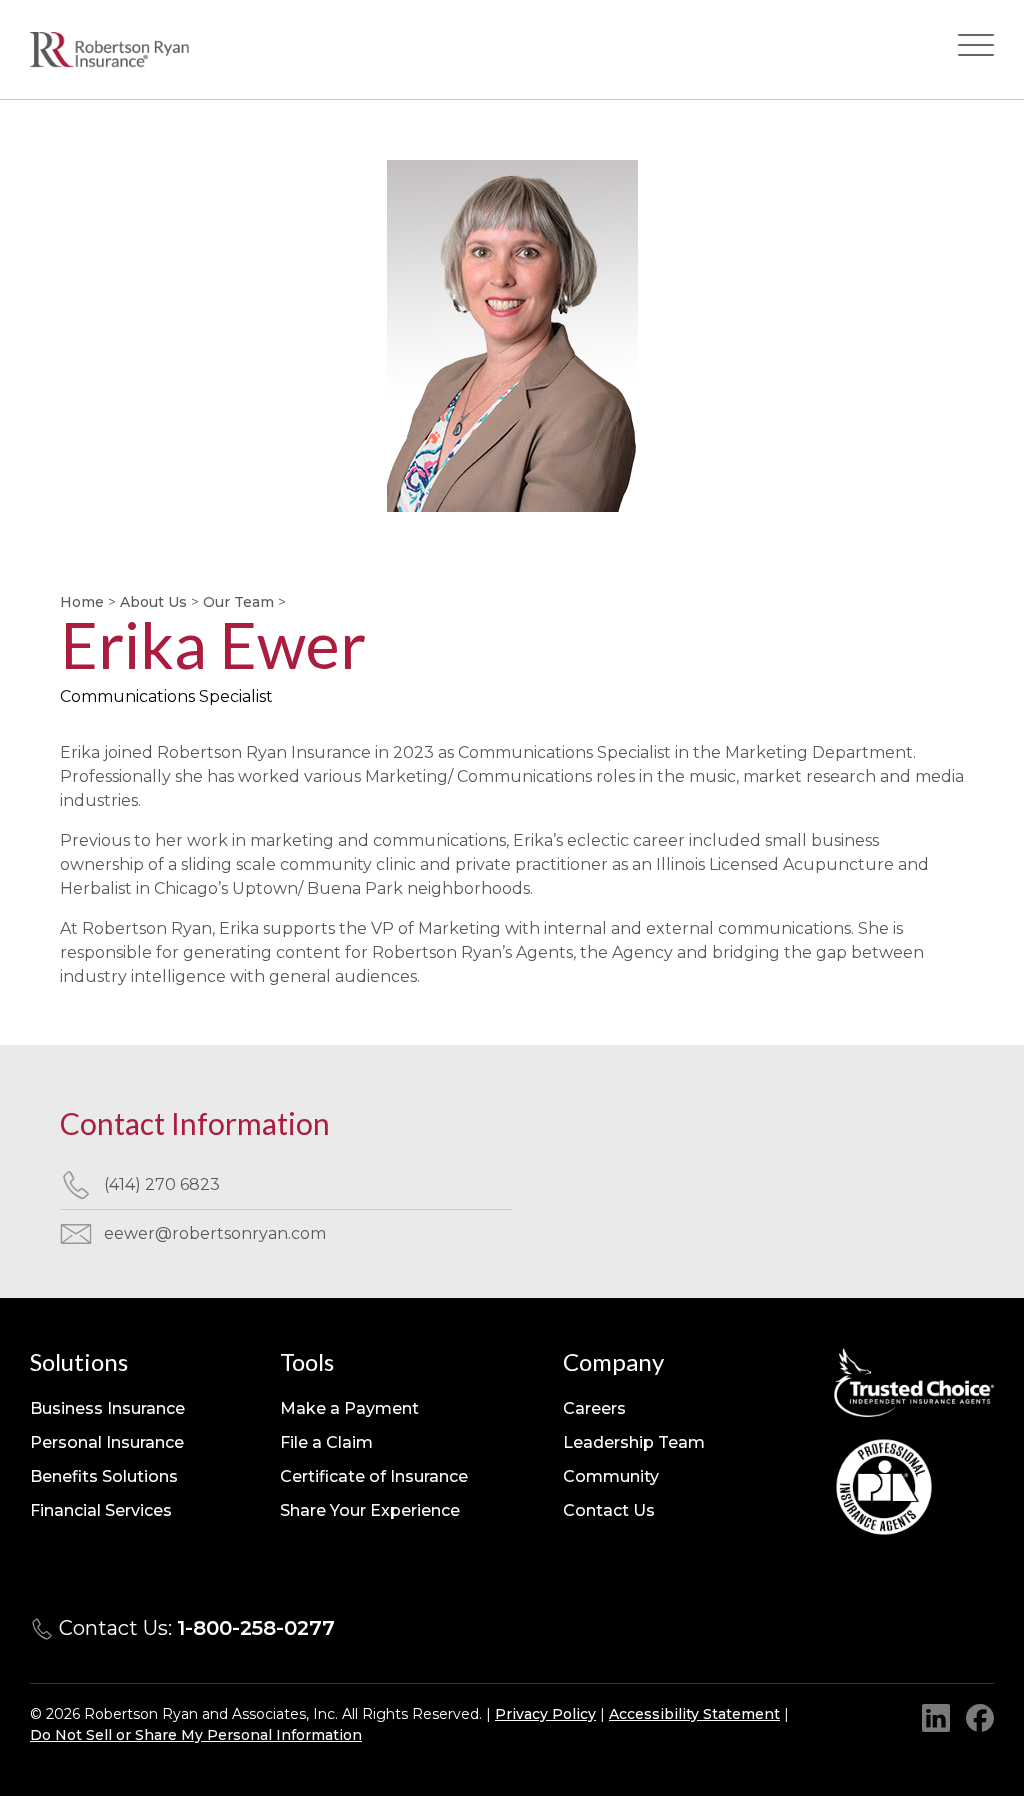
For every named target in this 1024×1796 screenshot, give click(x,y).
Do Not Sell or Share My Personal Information (196, 1735)
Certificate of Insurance (374, 1476)
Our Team (238, 602)
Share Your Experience (370, 1510)
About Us (153, 602)
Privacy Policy (545, 1714)
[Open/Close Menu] (976, 49)
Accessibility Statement (694, 1714)
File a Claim (326, 1442)
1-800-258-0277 (256, 1628)
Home (82, 602)
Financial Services (101, 1510)
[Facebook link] (980, 1718)
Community (611, 1476)
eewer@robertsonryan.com (215, 1233)
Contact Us (609, 1510)
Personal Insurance (107, 1442)
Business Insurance (107, 1408)
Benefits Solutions (104, 1476)
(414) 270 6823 (162, 1184)
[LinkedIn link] (936, 1718)
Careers (594, 1408)
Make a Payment (349, 1408)
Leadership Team (634, 1442)
